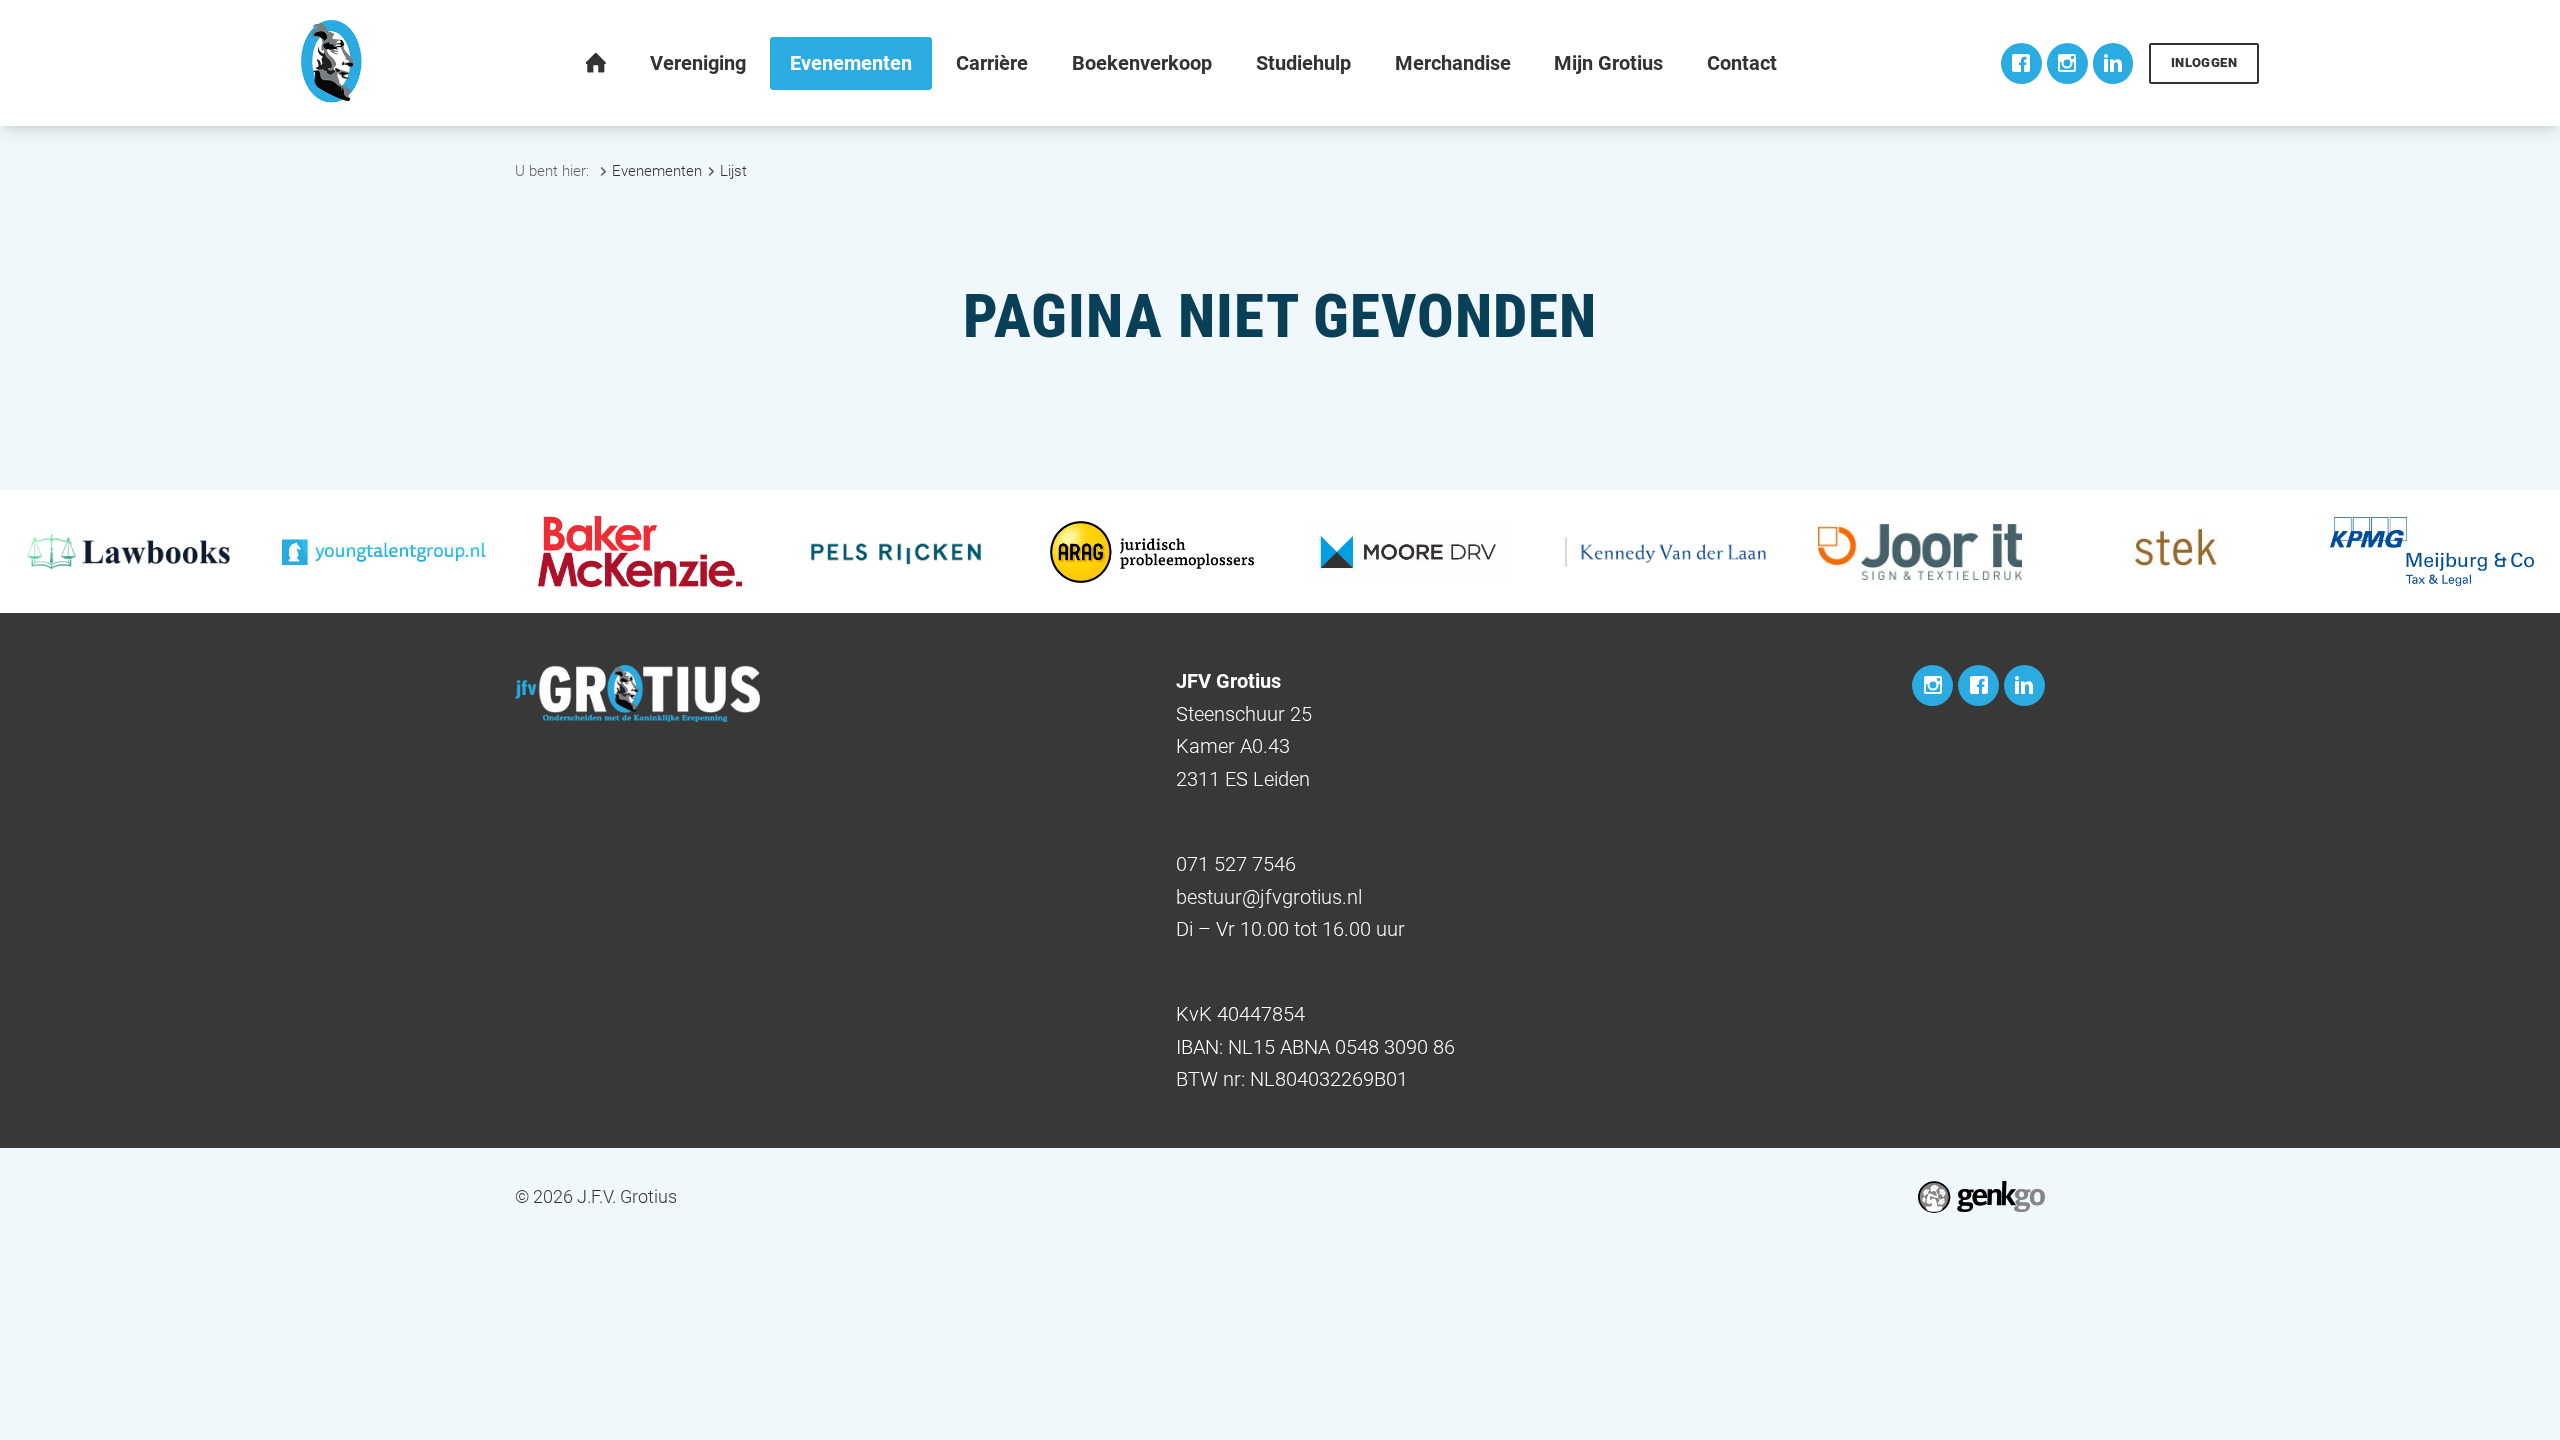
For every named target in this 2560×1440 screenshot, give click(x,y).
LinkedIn (2113, 63)
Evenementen (657, 171)
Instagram (2067, 63)
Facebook (2021, 63)
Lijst (733, 171)
